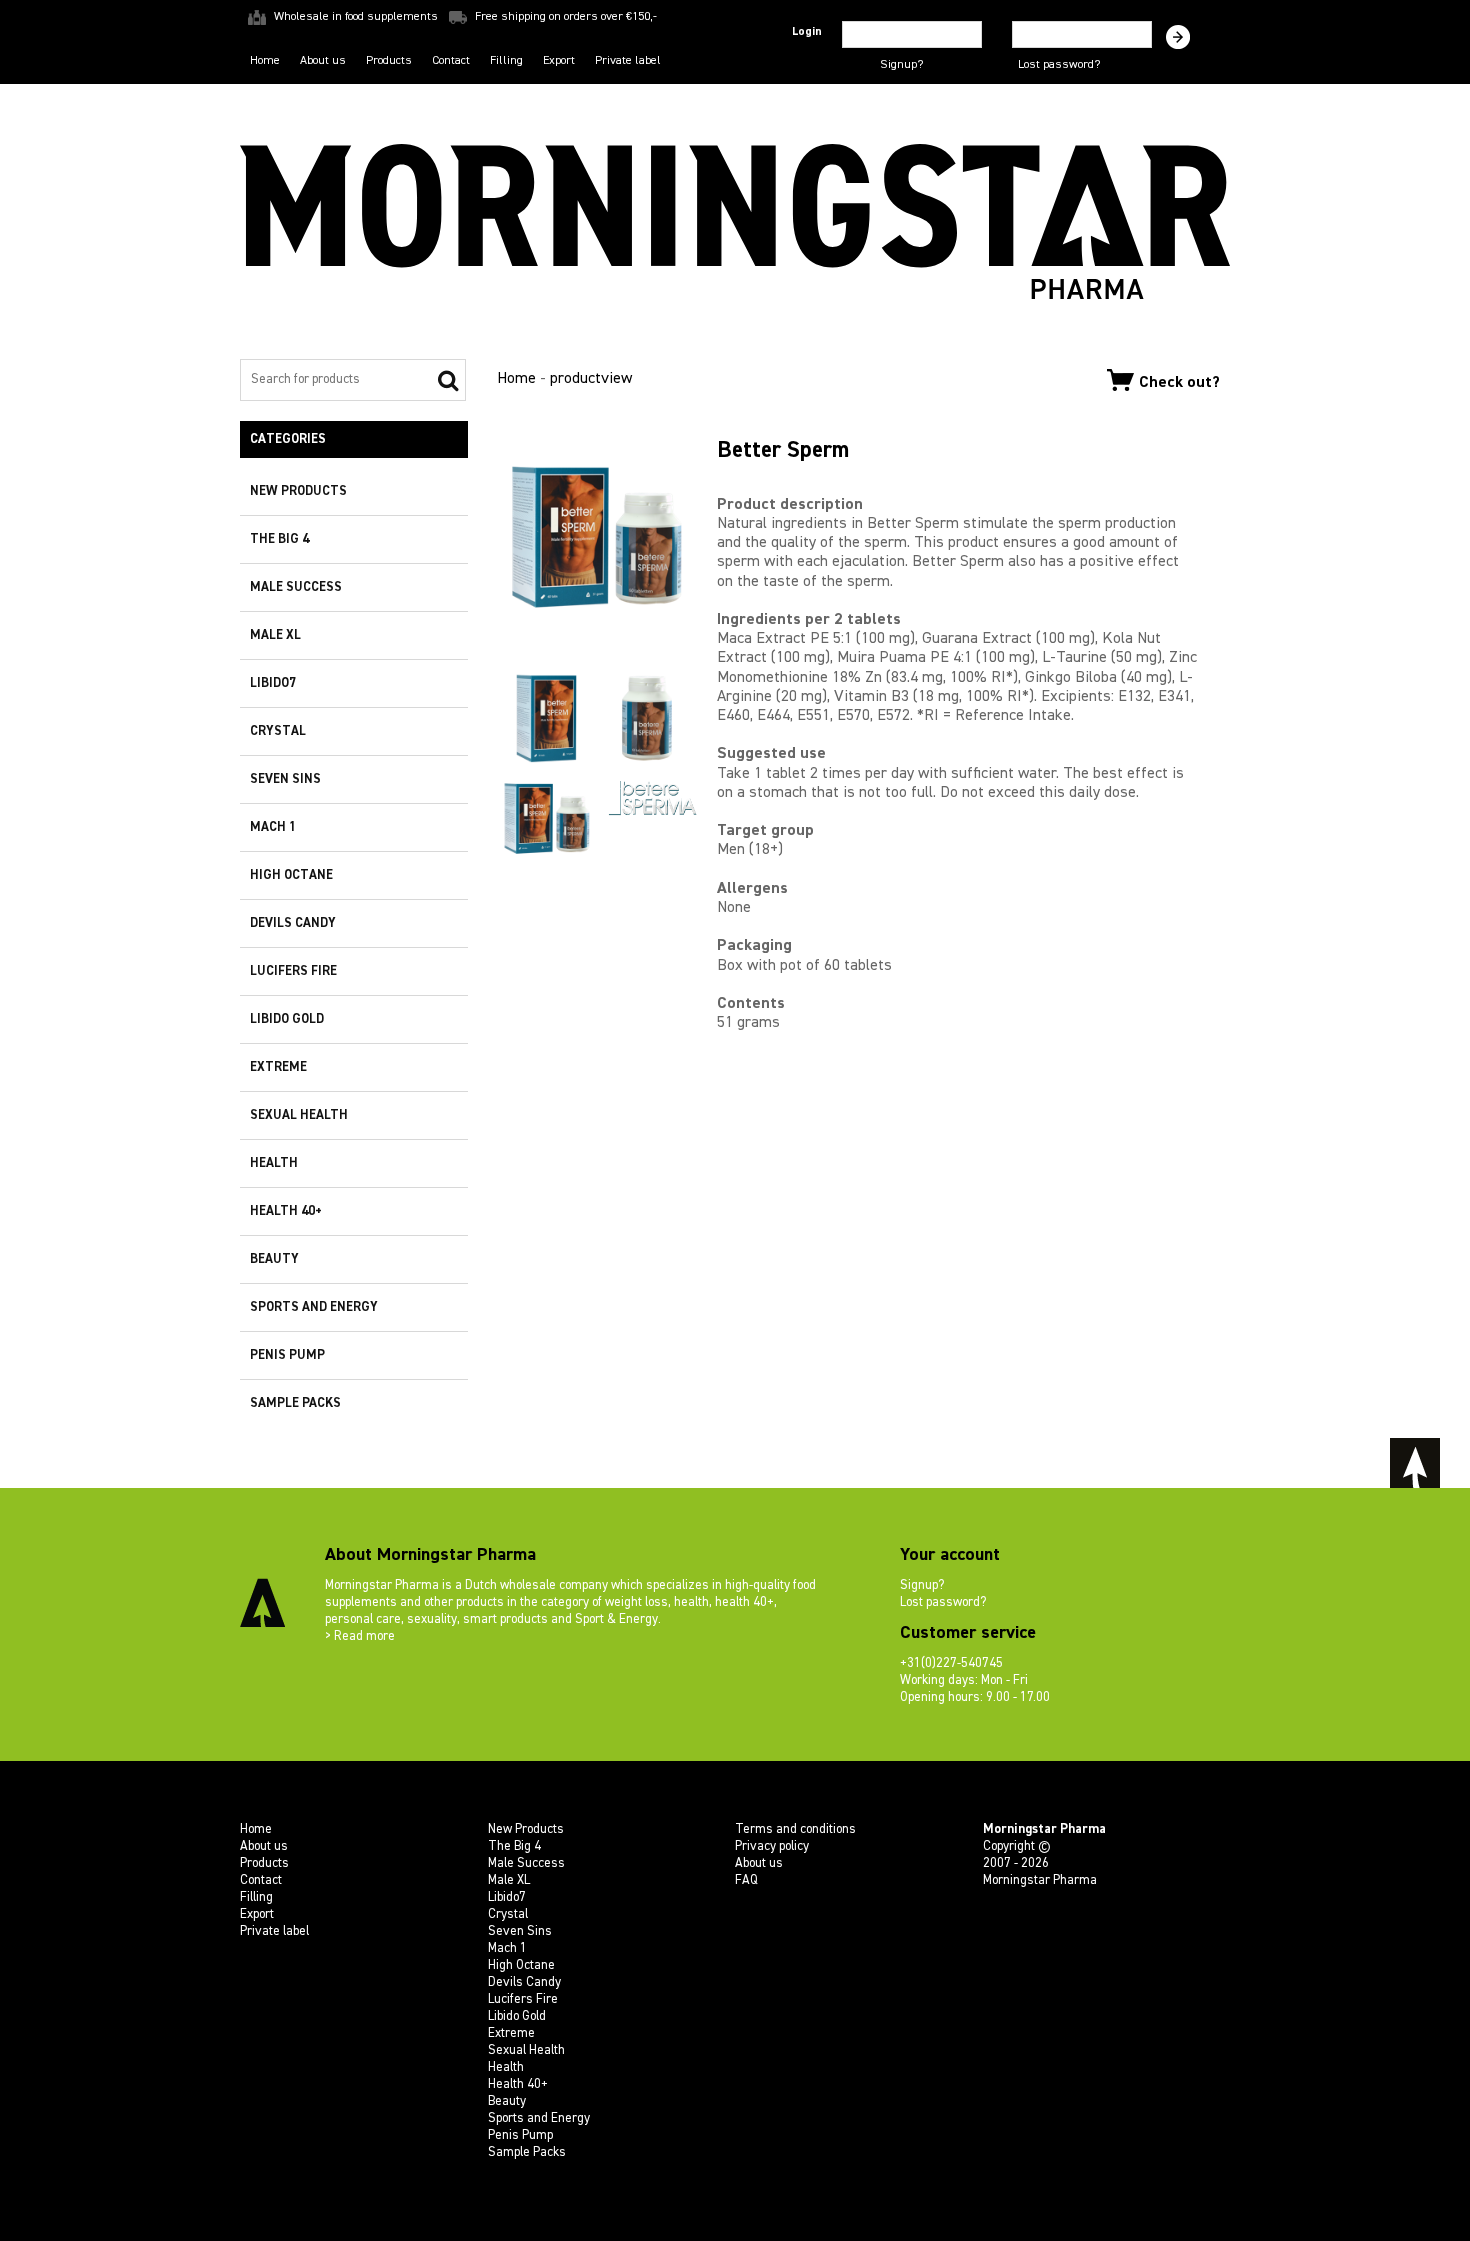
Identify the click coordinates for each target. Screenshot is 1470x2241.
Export (559, 61)
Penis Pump (287, 1355)
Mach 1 (273, 827)
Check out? (1179, 382)
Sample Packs (295, 1403)
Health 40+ (286, 1211)
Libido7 (273, 683)
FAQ (746, 1880)
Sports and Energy (314, 1307)
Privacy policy (772, 1846)
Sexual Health (299, 1115)
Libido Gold (287, 1019)
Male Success (296, 587)
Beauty (274, 1259)
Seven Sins (285, 779)
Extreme (278, 1067)
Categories (288, 439)
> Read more (360, 1636)
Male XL (275, 635)
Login (807, 32)
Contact (451, 61)
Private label (628, 61)
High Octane (291, 875)
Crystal (278, 731)
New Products (298, 491)
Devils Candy (293, 923)
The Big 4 (279, 539)
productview (591, 379)
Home (265, 61)
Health (274, 1163)
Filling (506, 61)
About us (323, 61)
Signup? (901, 65)
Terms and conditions (795, 1829)
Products (389, 61)
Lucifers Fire (293, 971)
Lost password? (1059, 65)
